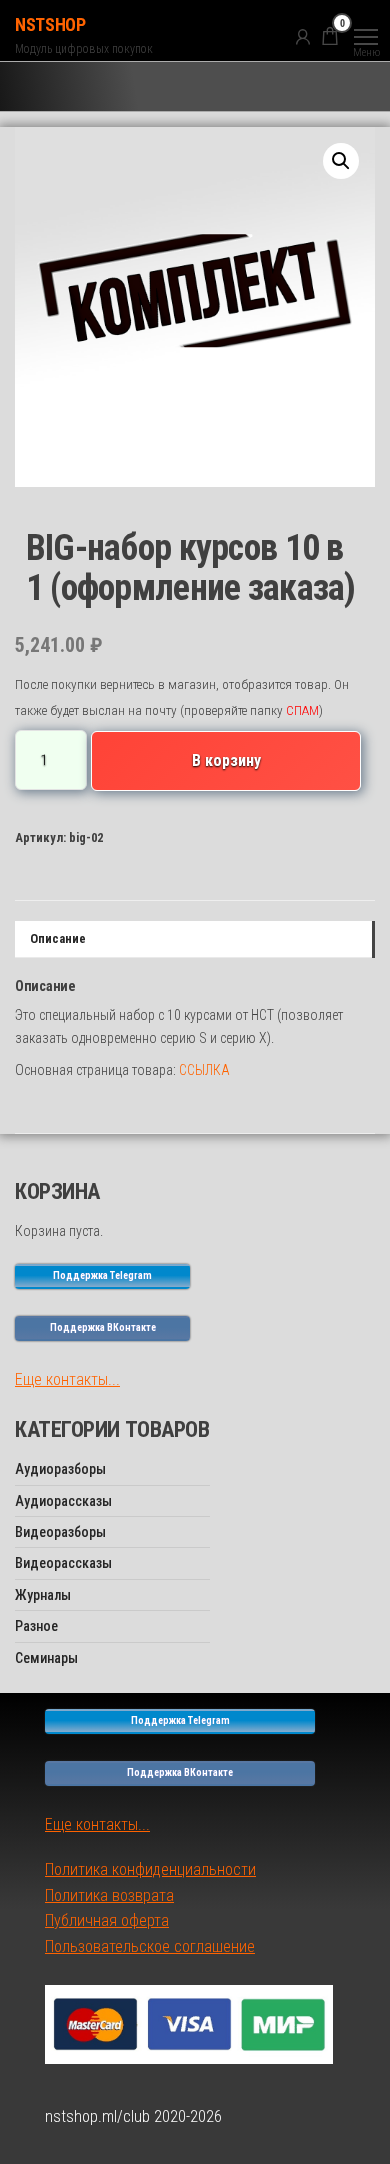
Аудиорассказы (63, 1501)
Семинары (46, 1658)
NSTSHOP (50, 24)
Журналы (43, 1595)
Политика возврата (109, 1895)
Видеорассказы (63, 1563)
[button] (341, 161)
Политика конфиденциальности (150, 1869)
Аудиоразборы (60, 1469)
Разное (36, 1626)
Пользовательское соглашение (150, 1946)
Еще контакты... (67, 1379)
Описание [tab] (58, 938)
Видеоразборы (60, 1532)
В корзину (226, 760)
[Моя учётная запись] (303, 36)
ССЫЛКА (204, 1070)
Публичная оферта (107, 1920)
